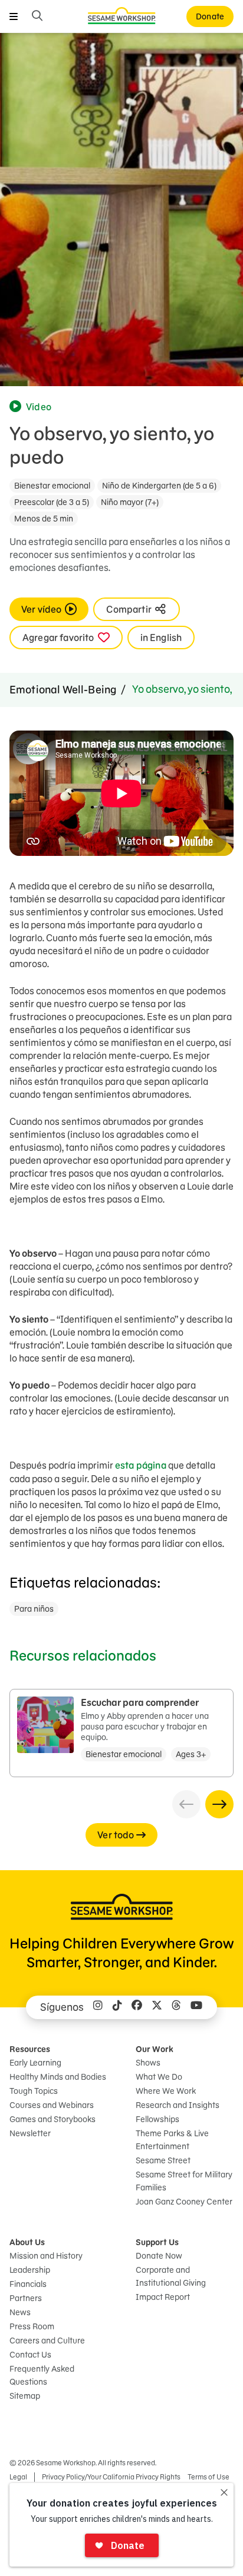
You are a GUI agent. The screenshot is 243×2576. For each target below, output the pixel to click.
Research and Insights (178, 2105)
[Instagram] (98, 2007)
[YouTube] (196, 2007)
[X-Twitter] (157, 2007)
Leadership (30, 2270)
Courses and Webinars (52, 2105)
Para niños (34, 1609)
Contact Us (30, 2355)
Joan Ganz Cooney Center (184, 2202)
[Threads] (176, 2007)
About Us (27, 2242)
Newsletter (30, 2133)
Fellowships (157, 2119)
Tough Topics (34, 2091)
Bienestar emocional (52, 486)
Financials (28, 2284)
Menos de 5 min (44, 519)
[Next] (219, 1804)
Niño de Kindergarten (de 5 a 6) (159, 486)
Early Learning (35, 2063)
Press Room (32, 2326)
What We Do (159, 2077)
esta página (141, 1465)
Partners (26, 2298)
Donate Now (159, 2256)
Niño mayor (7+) (130, 502)
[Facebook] (137, 2007)
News (20, 2312)
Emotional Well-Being (63, 690)
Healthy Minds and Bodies (58, 2077)
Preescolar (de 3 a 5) (52, 502)
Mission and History (46, 2256)
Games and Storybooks (52, 2119)
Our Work (155, 2049)
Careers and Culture (47, 2341)
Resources (30, 2049)
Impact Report (163, 2297)
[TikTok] (117, 2007)
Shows (148, 2063)
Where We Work (166, 2091)
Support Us (157, 2242)
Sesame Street (163, 2160)
